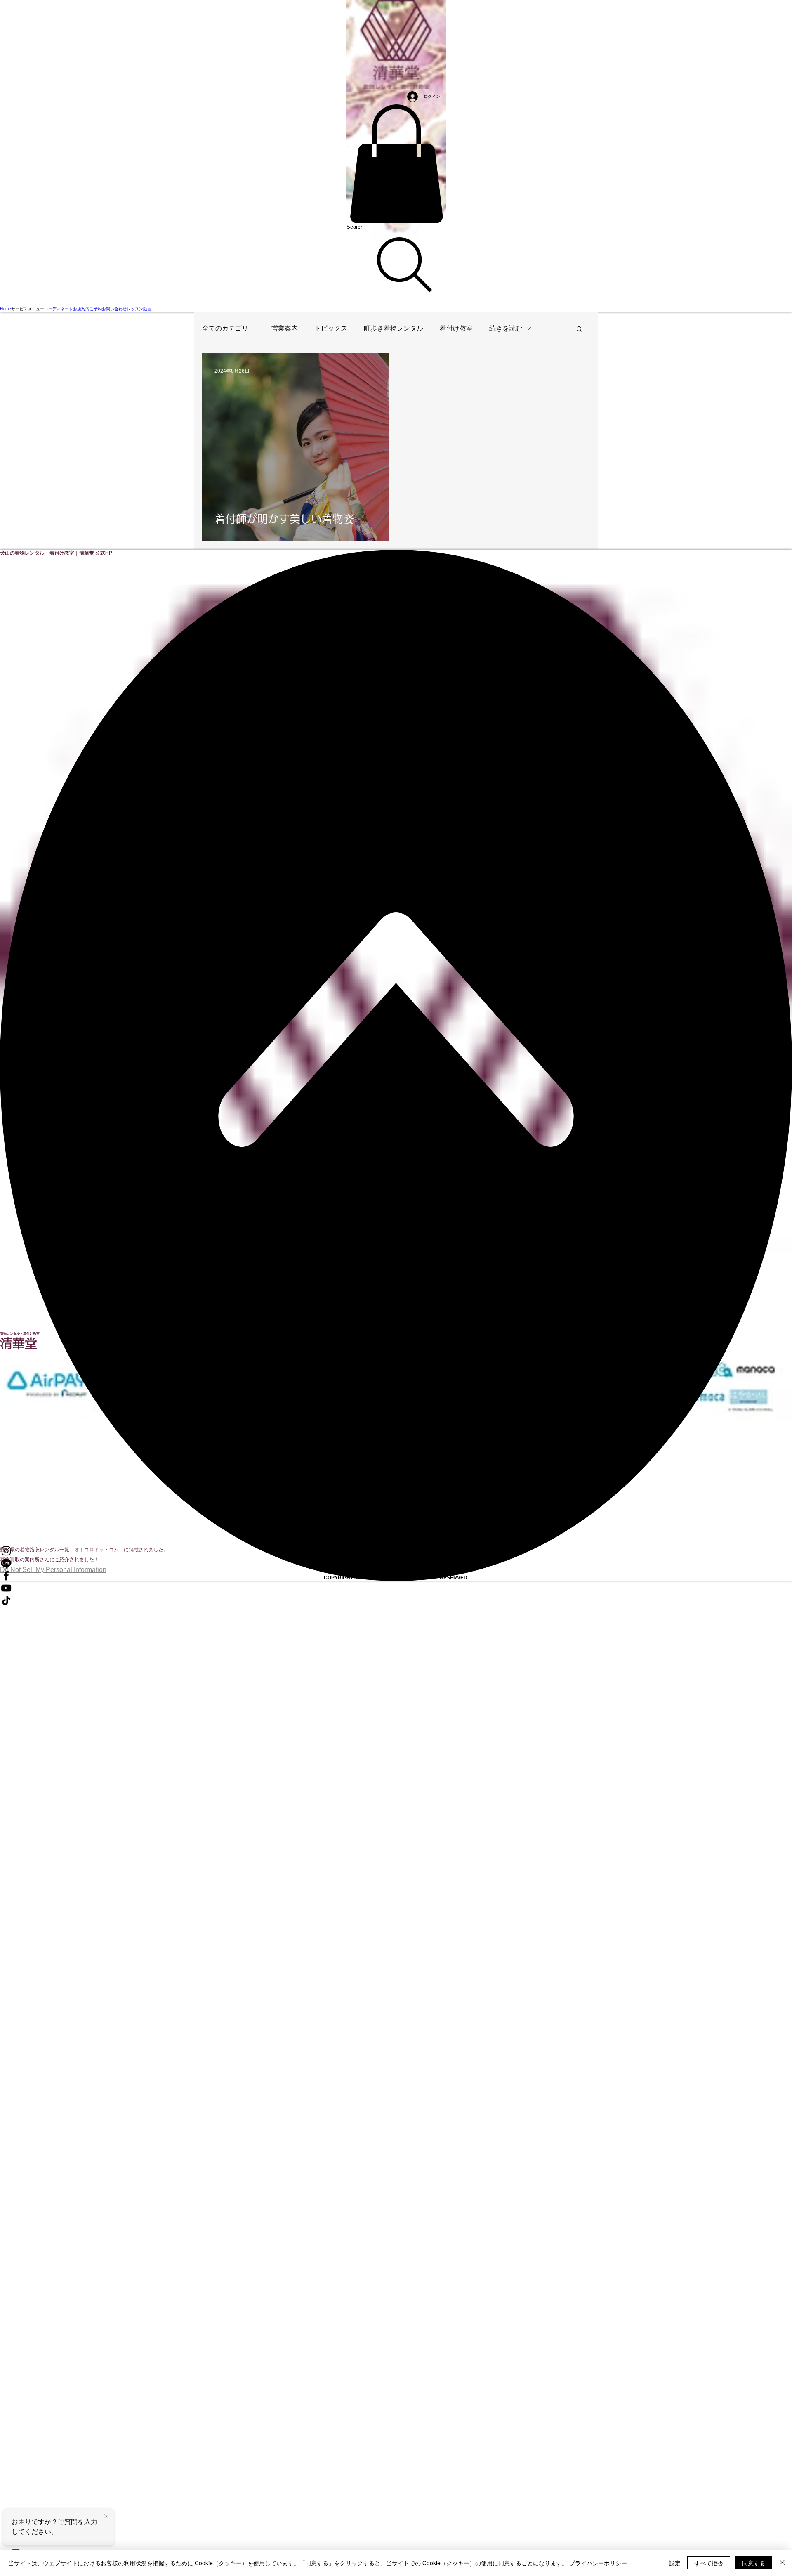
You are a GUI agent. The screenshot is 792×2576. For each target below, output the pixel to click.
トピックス (331, 328)
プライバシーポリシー (598, 2563)
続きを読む (506, 328)
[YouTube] (396, 1588)
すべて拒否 (709, 2563)
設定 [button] (675, 2563)
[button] (396, 164)
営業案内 (285, 328)
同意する (754, 2563)
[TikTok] (396, 1600)
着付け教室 (456, 328)
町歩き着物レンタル (394, 328)
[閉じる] (782, 2563)
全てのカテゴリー (229, 328)
